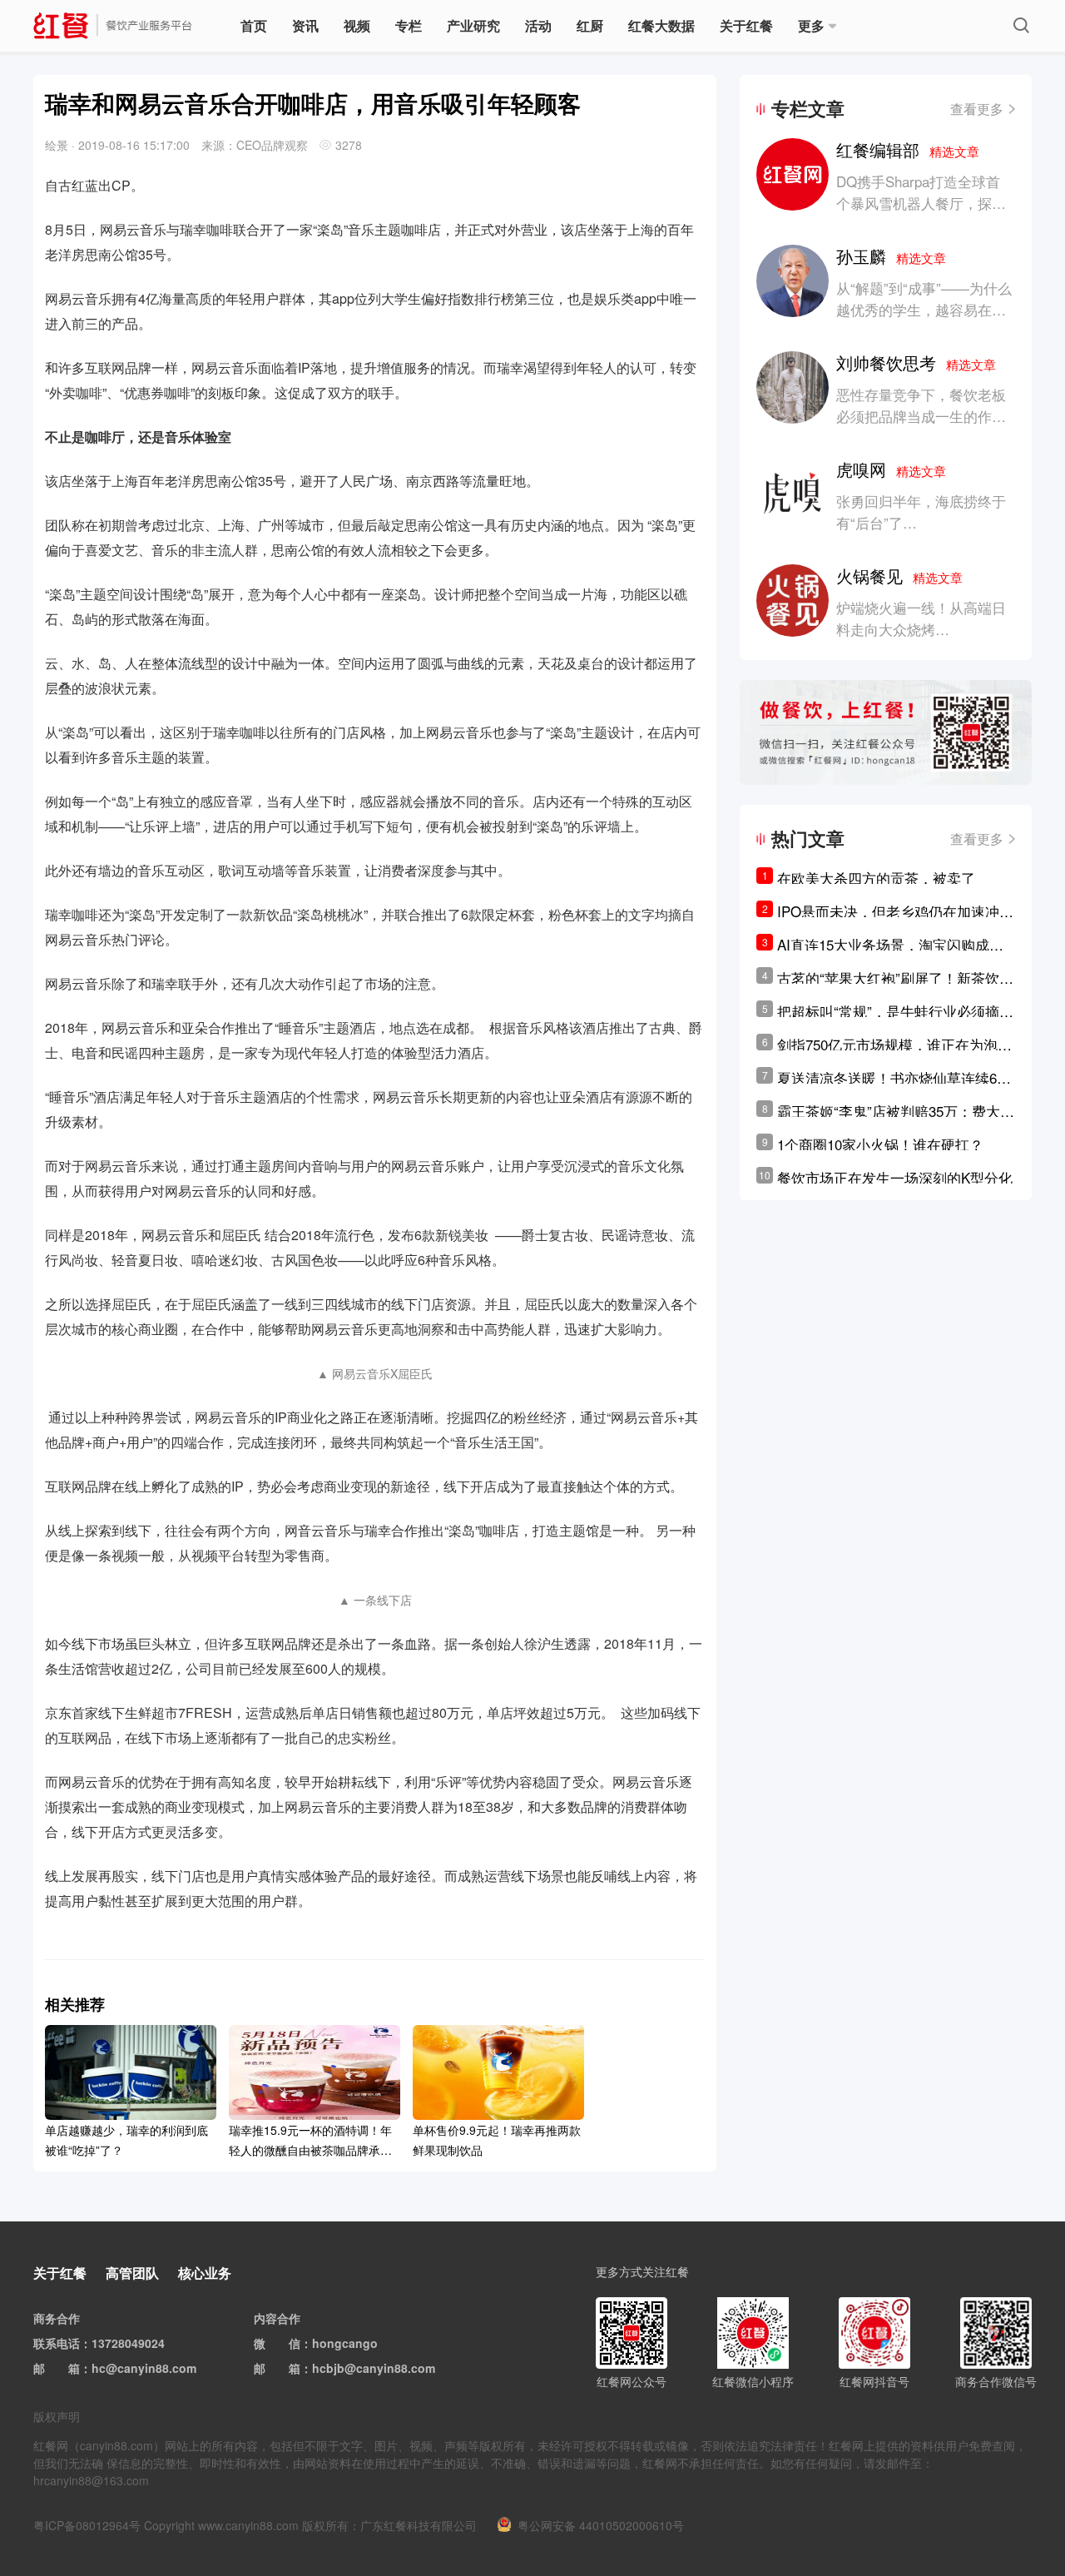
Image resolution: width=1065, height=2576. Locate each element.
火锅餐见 (899, 576)
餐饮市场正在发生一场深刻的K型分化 (895, 1177)
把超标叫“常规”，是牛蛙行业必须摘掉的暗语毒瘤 (895, 1011)
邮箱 (68, 2368)
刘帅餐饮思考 (916, 362)
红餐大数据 (661, 25)
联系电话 (57, 2343)
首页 (254, 25)
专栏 (409, 25)
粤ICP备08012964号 (87, 2525)
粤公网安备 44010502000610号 (601, 2525)
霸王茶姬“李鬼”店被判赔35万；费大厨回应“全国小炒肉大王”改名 (896, 1111)
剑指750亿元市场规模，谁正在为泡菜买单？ (894, 1045)
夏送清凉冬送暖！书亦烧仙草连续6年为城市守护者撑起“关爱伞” (894, 1078)
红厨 (590, 25)
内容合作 (277, 2318)
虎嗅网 (891, 469)
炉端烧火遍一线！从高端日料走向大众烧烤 (921, 618)
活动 (538, 25)
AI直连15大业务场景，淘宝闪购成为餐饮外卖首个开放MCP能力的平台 (890, 945)
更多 (811, 25)
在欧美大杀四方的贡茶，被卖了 (876, 878)
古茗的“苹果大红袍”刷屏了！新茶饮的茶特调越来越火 (895, 978)
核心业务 (205, 2273)
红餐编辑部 (908, 149)
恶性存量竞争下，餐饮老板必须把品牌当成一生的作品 (921, 405)
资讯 (305, 25)
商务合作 (57, 2318)
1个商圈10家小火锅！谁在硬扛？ (880, 1144)
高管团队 (132, 2273)
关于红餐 (746, 25)
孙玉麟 (891, 256)
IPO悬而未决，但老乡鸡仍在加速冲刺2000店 (895, 911)
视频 (357, 25)
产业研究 (473, 25)
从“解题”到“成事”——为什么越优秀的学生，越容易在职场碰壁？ (924, 309)
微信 (289, 2343)
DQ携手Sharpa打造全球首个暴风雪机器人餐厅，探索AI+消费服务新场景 (921, 203)
